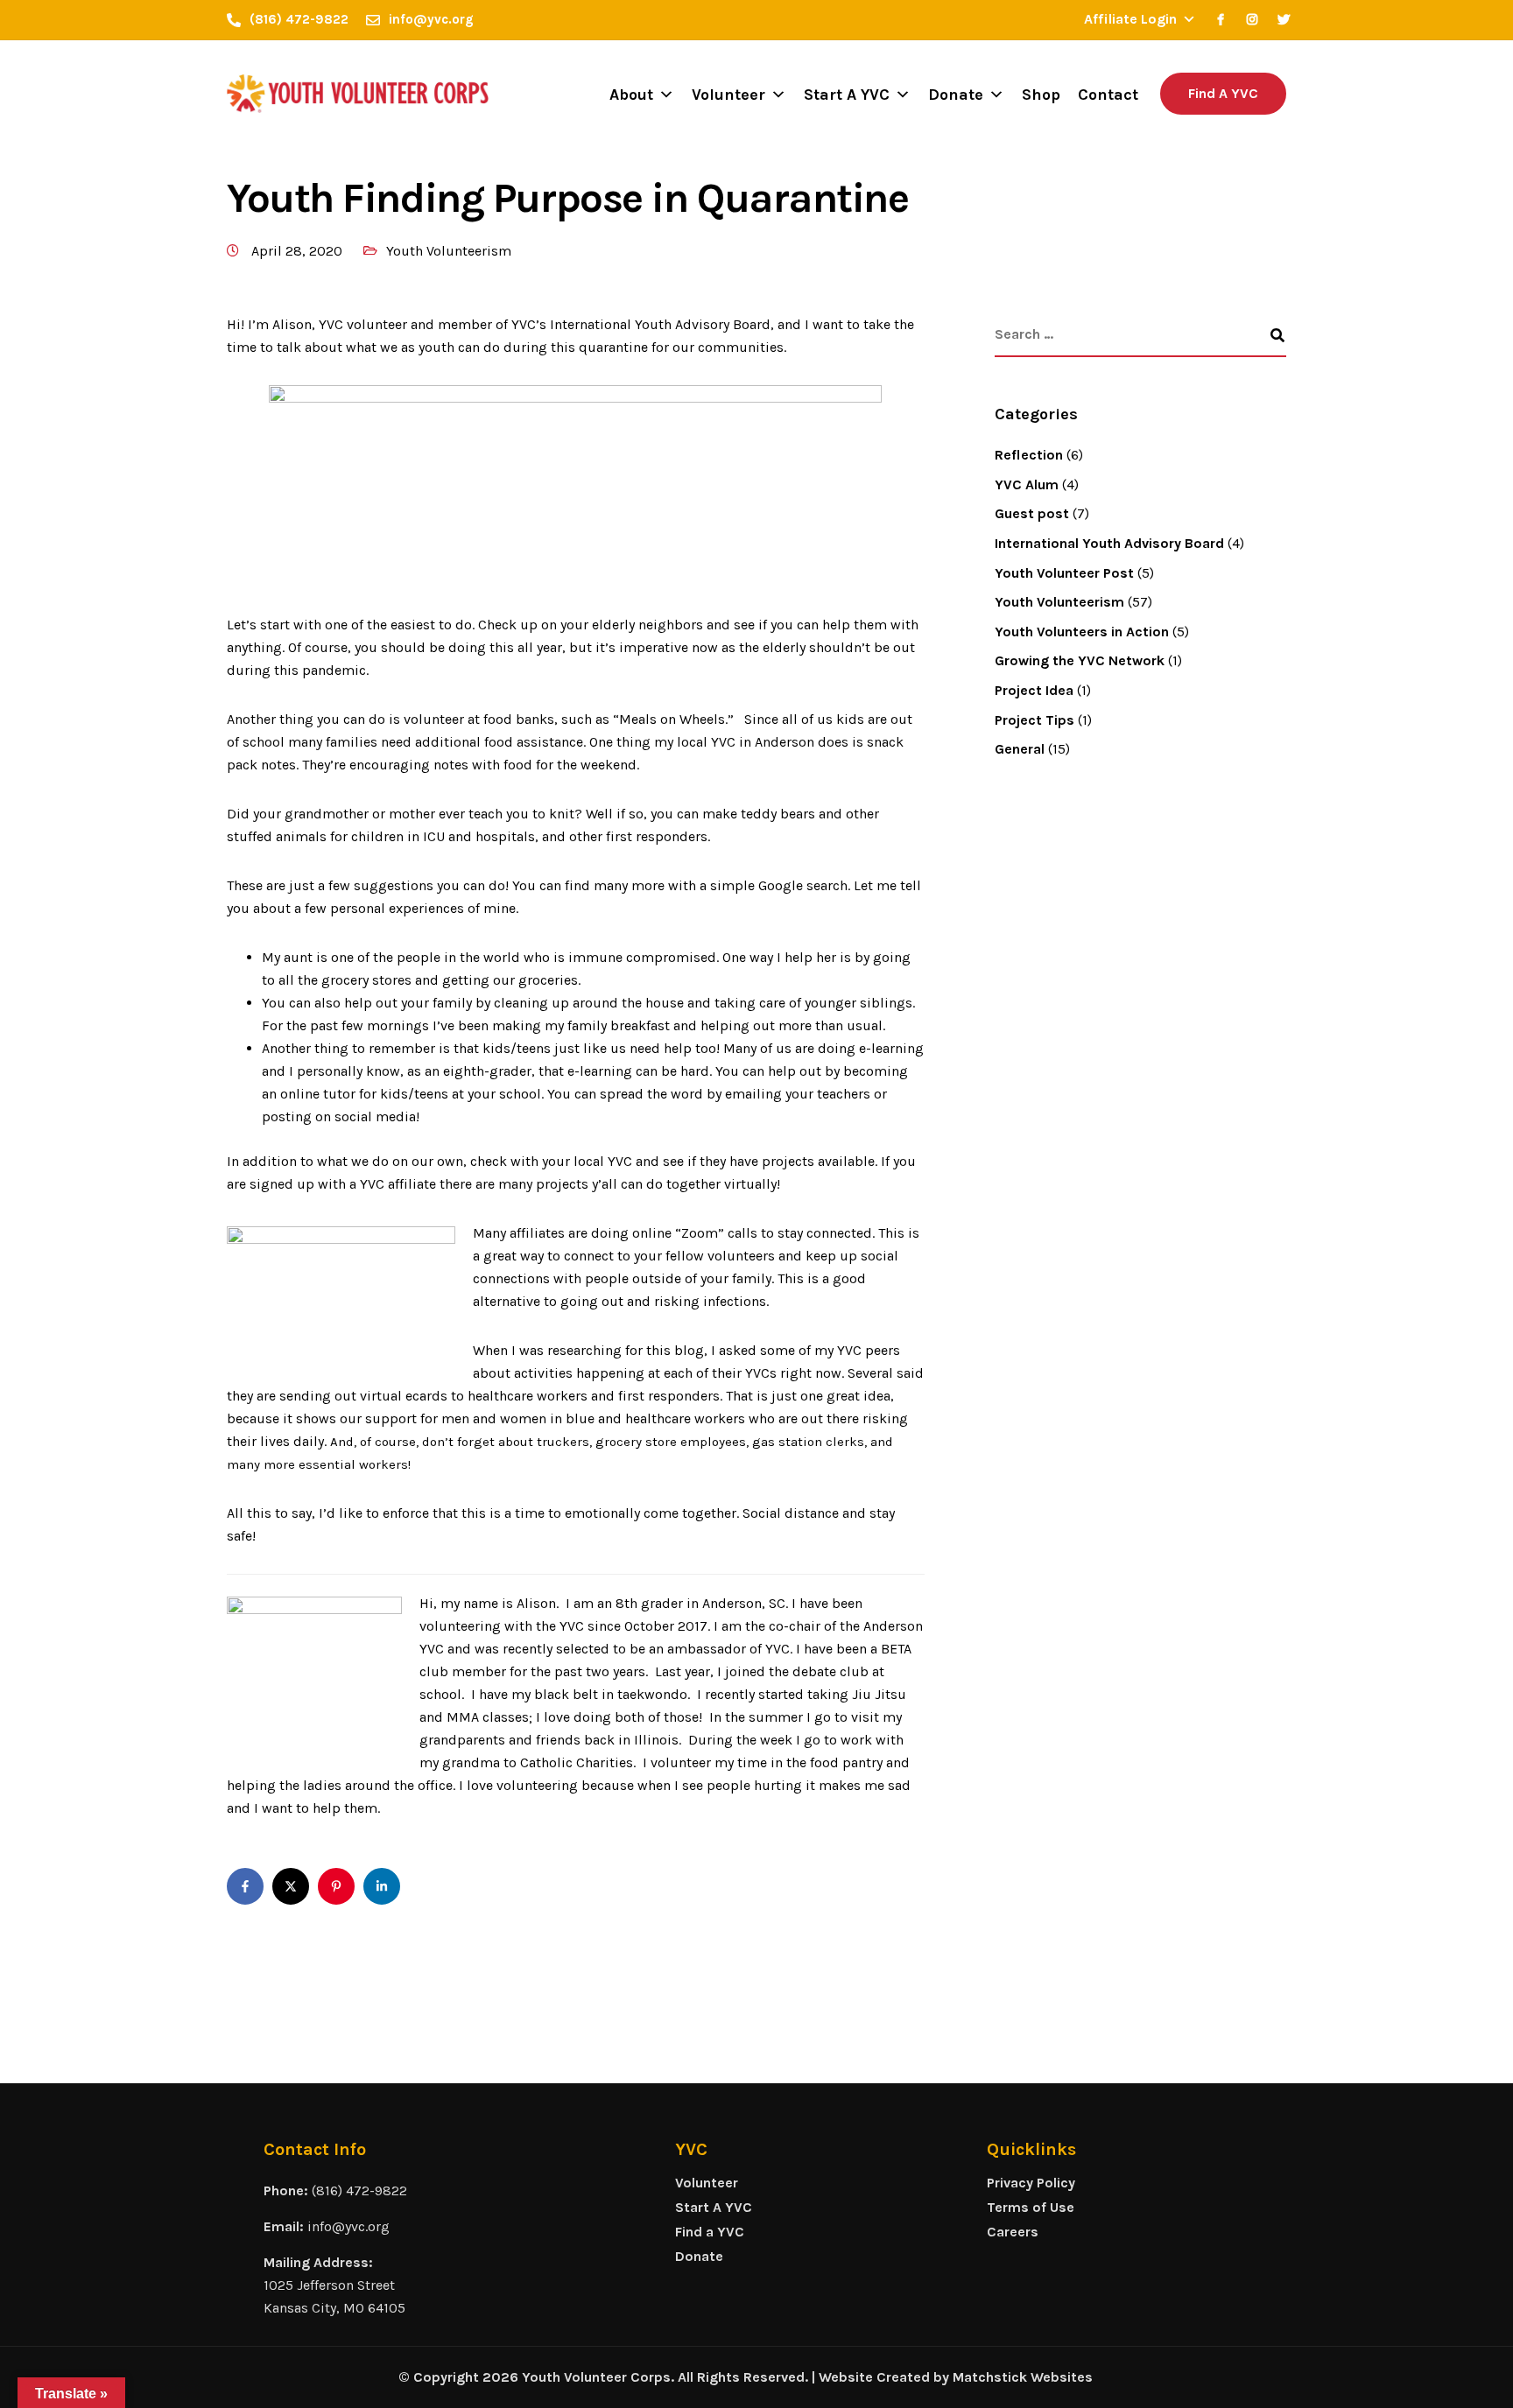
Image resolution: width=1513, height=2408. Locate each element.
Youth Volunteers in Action (1082, 632)
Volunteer (728, 95)
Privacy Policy (1031, 2183)
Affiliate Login (1130, 19)
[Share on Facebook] (245, 1886)
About (631, 95)
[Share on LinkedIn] (382, 1886)
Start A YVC (847, 95)
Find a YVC (710, 2232)
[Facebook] (1221, 19)
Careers (1013, 2232)
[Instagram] (1252, 19)
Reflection (1029, 455)
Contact (1108, 95)
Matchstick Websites (1023, 2377)
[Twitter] (1284, 19)
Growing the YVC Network (1080, 660)
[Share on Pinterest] (336, 1886)
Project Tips (1034, 720)
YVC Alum (1027, 484)
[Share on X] (291, 1886)
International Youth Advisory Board (1109, 543)
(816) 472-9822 (359, 2190)
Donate (956, 95)
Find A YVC (1223, 93)
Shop (1041, 95)
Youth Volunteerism (449, 251)
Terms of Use (1031, 2207)
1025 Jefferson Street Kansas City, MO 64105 (334, 2296)
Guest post (1032, 513)
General (1020, 749)
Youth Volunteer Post (1064, 573)
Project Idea (1034, 690)
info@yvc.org (348, 2226)
